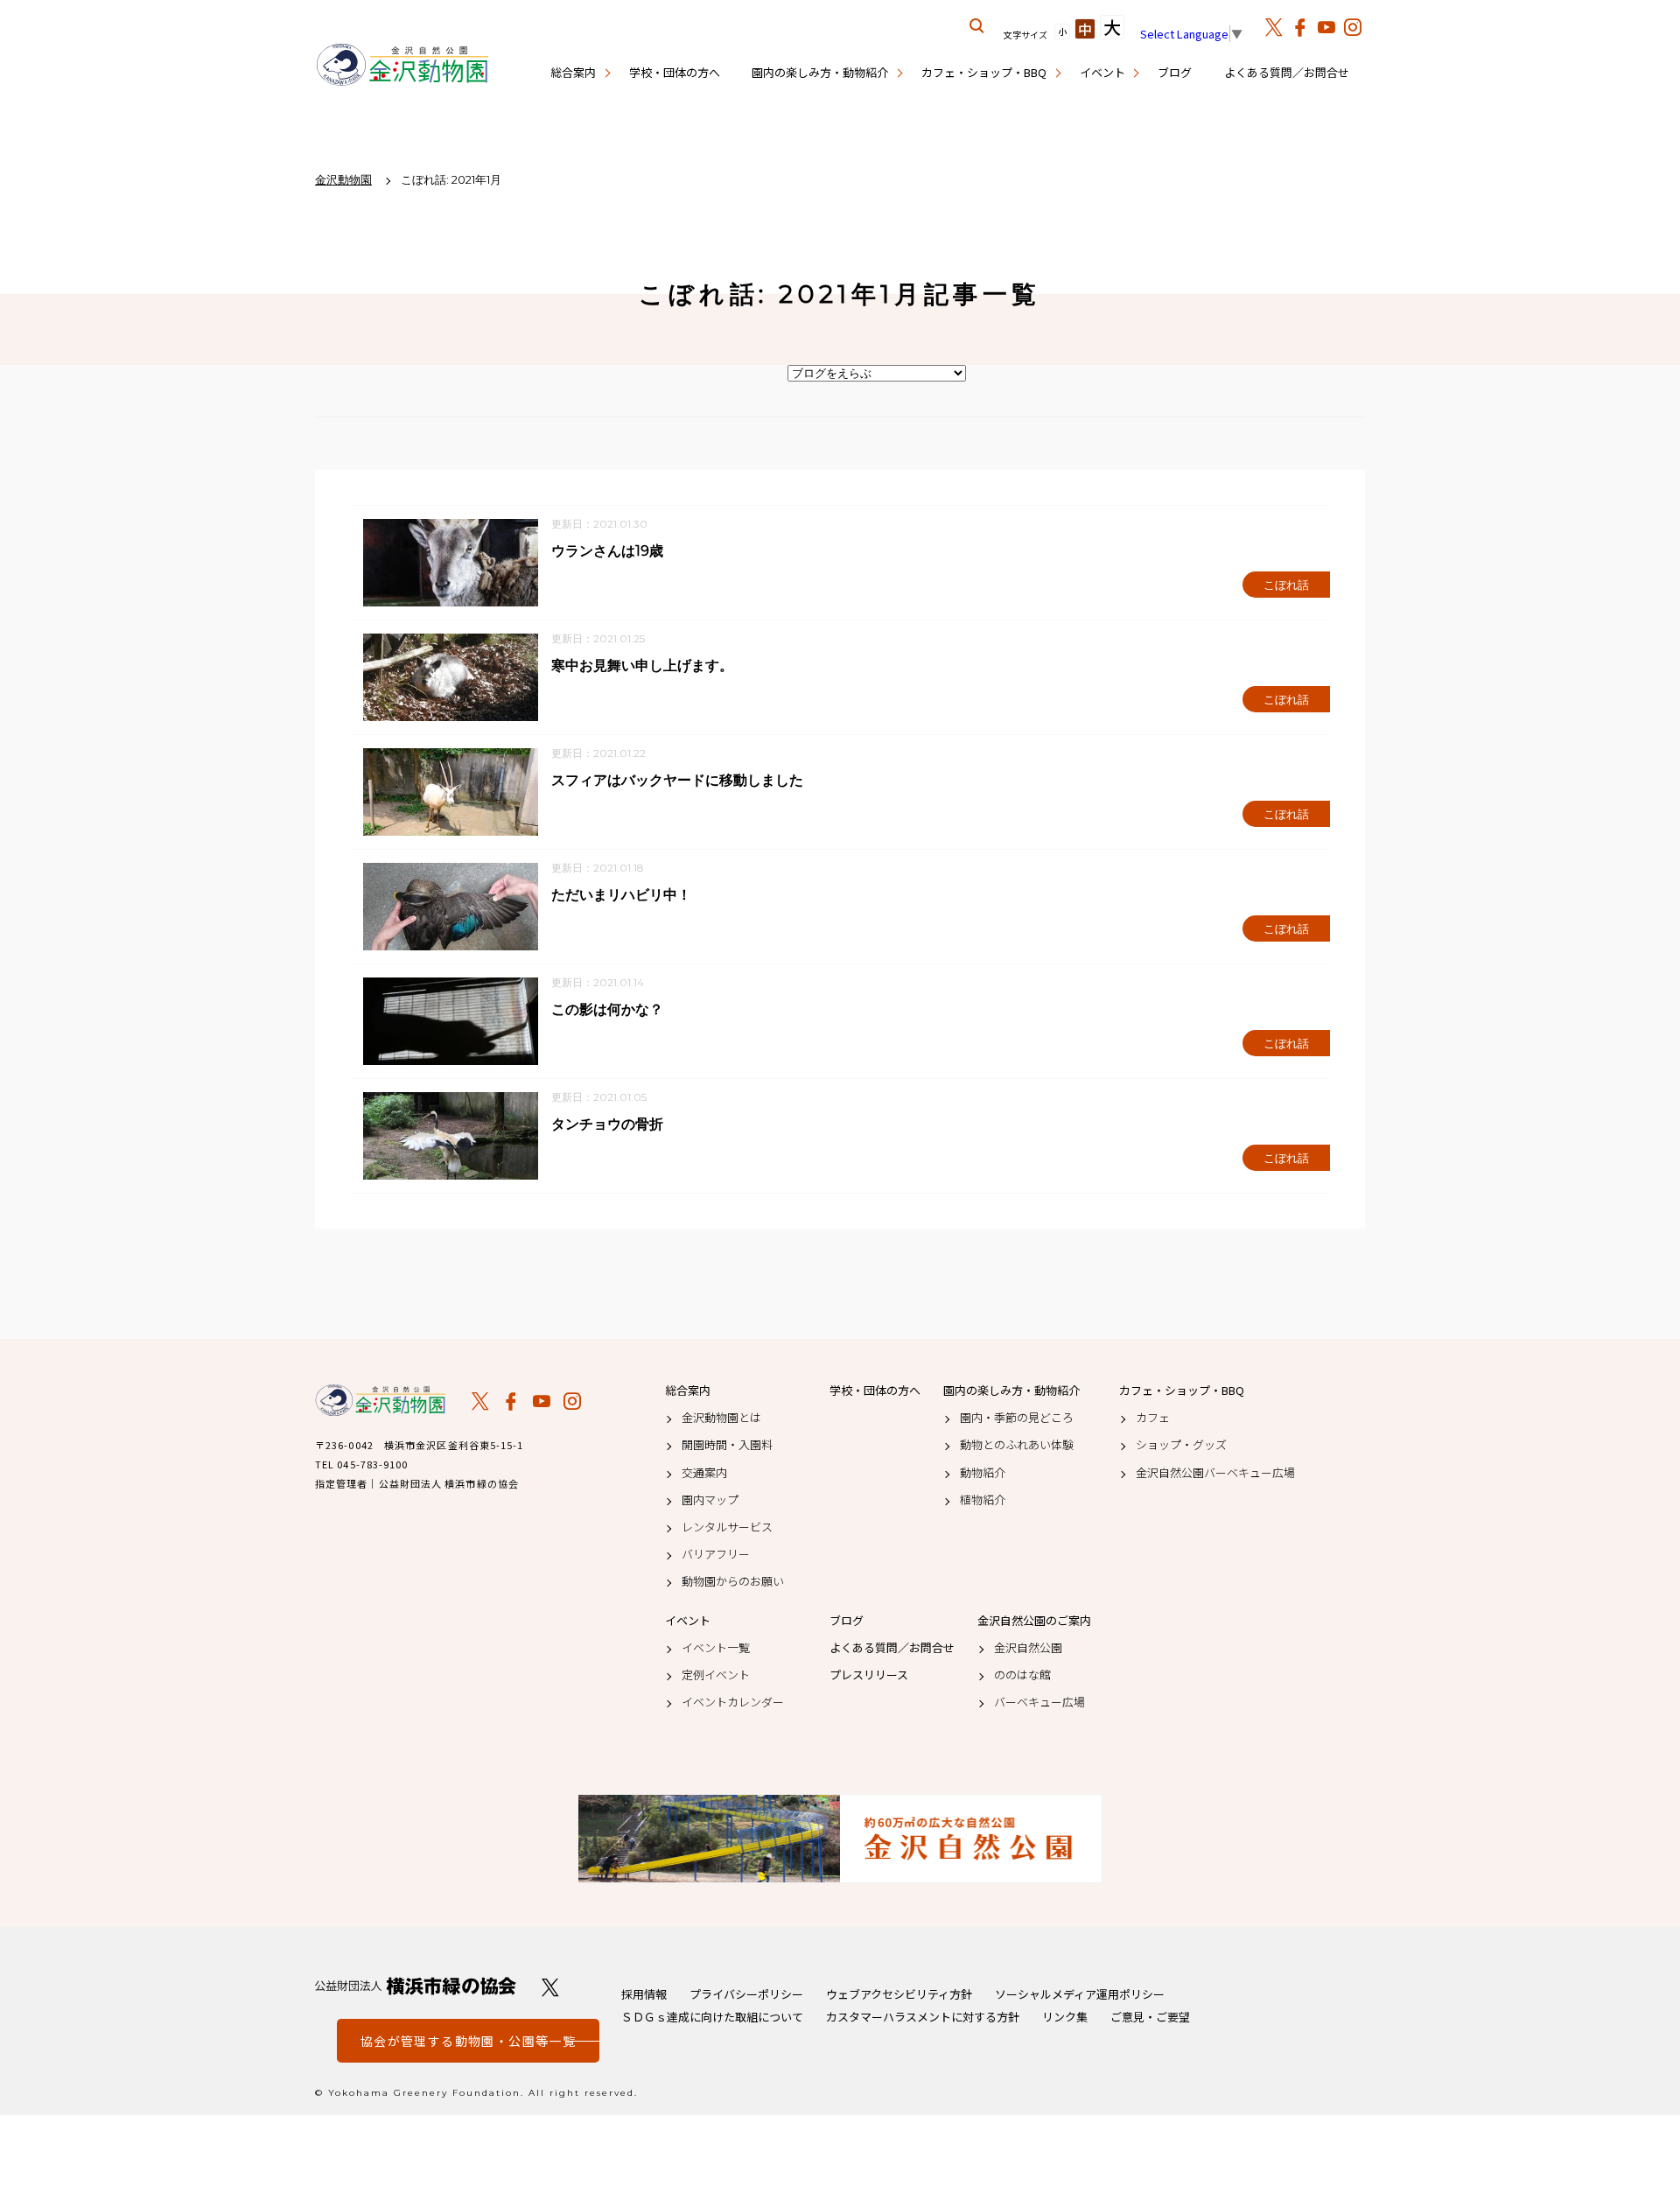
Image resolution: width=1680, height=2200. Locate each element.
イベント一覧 (716, 1648)
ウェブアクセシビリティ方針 (899, 1994)
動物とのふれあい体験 (1017, 1445)
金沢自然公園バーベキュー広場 (1215, 1473)
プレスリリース (869, 1675)
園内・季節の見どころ (1017, 1418)
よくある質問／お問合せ (1287, 72)
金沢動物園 (381, 1400)
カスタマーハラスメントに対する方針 (923, 2017)
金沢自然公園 (1028, 1648)
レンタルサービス (727, 1527)
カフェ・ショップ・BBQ (984, 72)
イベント (1102, 72)
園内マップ (710, 1500)
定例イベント (716, 1675)
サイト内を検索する (977, 26)
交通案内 (704, 1473)
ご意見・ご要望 (1150, 2017)
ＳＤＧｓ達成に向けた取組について (712, 2017)
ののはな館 (1022, 1675)
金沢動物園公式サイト (402, 66)
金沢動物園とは (721, 1418)
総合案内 (573, 72)
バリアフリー (716, 1554)
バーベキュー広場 (1039, 1702)
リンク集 (1065, 2017)
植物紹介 (983, 1500)
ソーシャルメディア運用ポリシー (1080, 1994)
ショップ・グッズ (1181, 1445)
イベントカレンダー (733, 1702)
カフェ (1153, 1418)
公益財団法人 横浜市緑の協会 (416, 1986)
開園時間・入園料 (727, 1445)
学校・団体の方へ (675, 72)
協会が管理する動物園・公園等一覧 (468, 2041)
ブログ (1175, 72)
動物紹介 (983, 1473)
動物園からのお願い (733, 1581)
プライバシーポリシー (746, 1994)
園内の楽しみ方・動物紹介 (820, 72)
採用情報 (644, 1994)
